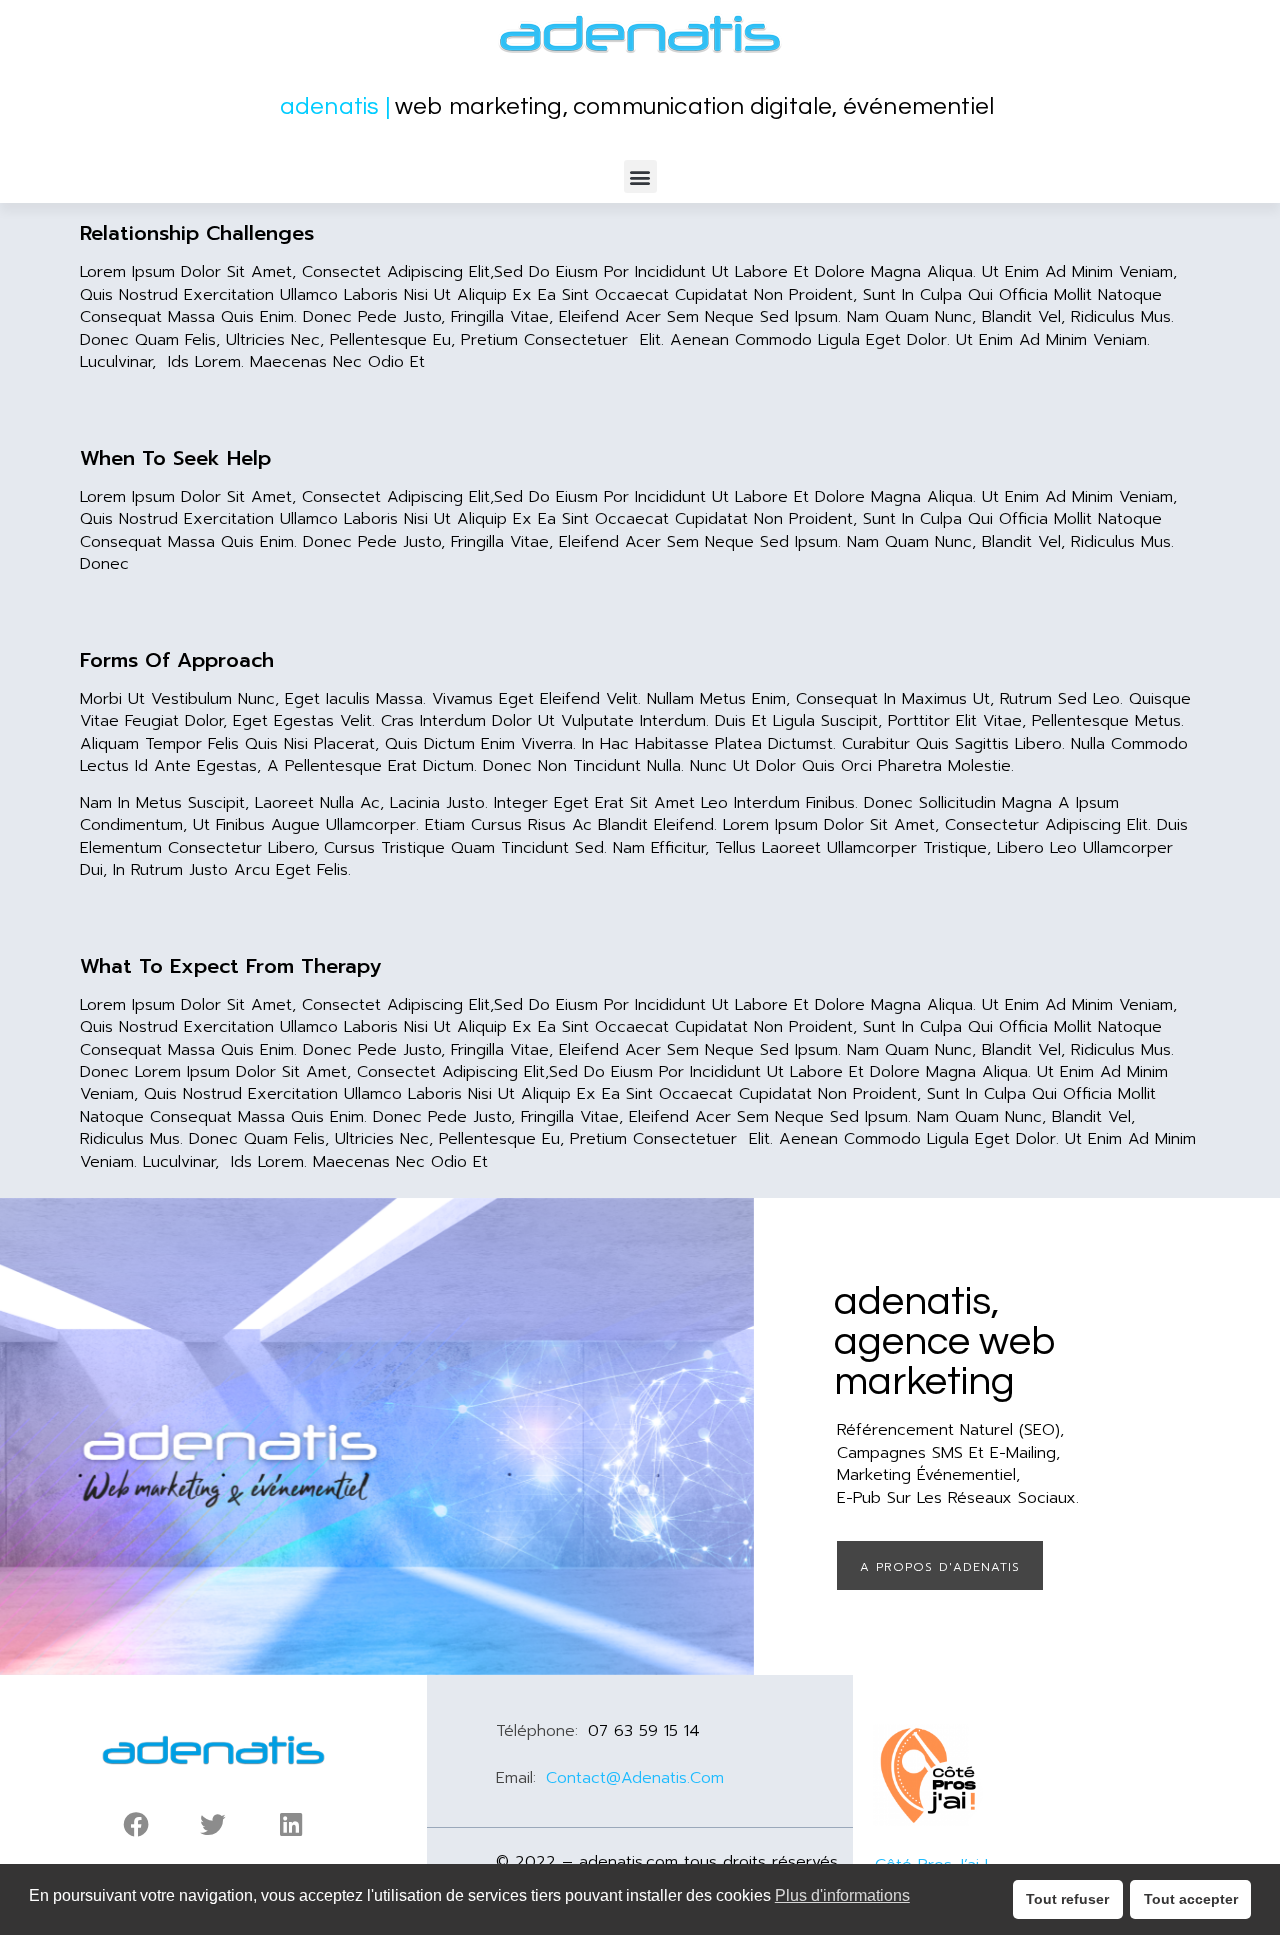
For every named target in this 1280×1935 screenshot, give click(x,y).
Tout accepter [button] (1191, 1899)
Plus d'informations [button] (842, 1895)
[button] (640, 176)
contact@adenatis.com (635, 1778)
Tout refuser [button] (1067, 1899)
